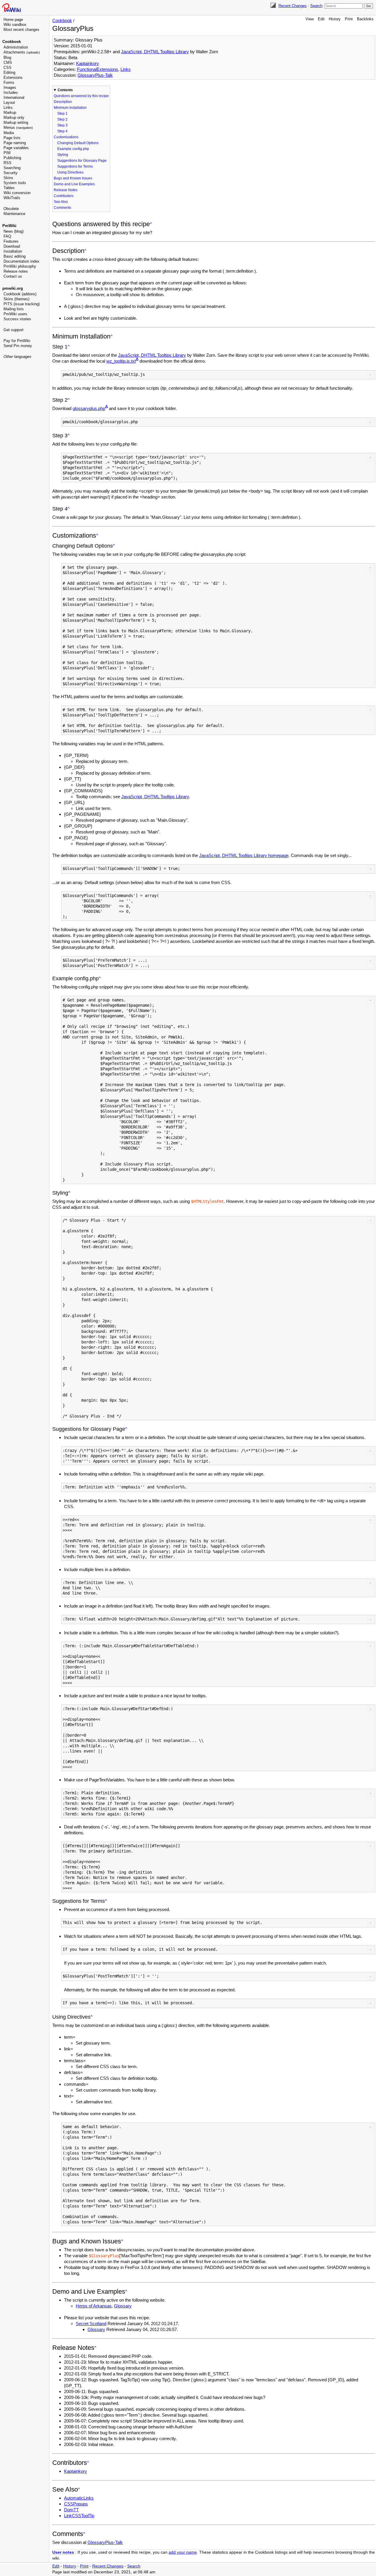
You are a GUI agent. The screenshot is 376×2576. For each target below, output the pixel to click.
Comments (62, 208)
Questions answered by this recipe (81, 96)
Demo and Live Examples (74, 184)
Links (8, 107)
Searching (12, 168)
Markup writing (16, 122)
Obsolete (11, 209)
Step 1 (62, 114)
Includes (11, 92)
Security (11, 173)
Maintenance (14, 214)
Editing (9, 72)
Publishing (12, 158)
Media (9, 133)
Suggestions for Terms (75, 166)
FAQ (7, 236)
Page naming (15, 143)
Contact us (13, 276)
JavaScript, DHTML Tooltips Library (155, 52)
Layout (9, 102)
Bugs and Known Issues (73, 178)
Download (12, 246)
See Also (61, 202)
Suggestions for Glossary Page (82, 161)
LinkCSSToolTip (79, 2516)
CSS (7, 67)
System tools (15, 183)
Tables (9, 188)
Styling (63, 155)
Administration (16, 47)
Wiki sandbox (15, 25)
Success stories (17, 319)
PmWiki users (15, 314)
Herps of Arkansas (94, 2306)
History (335, 19)
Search (316, 6)
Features (11, 241)
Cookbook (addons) (20, 294)
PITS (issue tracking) (22, 304)
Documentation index (21, 261)
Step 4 (62, 131)
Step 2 (62, 119)
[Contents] (151, 224)
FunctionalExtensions (98, 69)
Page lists (12, 138)
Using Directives (70, 172)
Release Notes (66, 190)
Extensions (13, 77)
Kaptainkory (88, 63)
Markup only (14, 117)
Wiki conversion (17, 193)
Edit (321, 19)
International (14, 97)
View (310, 19)
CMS (8, 62)
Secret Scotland (91, 2324)
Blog (7, 57)
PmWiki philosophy (20, 266)
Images (10, 87)
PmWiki (9, 226)
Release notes (16, 271)
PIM (7, 153)
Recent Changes (293, 6)
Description (63, 102)
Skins (8, 178)
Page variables (16, 148)
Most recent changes (21, 30)
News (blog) (14, 231)
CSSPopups (76, 2504)
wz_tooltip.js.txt (121, 361)
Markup (10, 112)
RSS (7, 163)
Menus (18, 127)
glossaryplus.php (89, 408)
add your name (183, 2552)
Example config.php (73, 149)
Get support (14, 330)
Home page (13, 20)
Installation (13, 251)
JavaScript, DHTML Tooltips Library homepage (244, 855)
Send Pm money (18, 346)
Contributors (64, 196)
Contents (65, 90)
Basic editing (15, 256)
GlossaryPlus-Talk (95, 75)
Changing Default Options (78, 143)
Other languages (17, 357)
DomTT (71, 2510)
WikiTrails (12, 198)
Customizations (66, 137)
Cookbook (12, 42)
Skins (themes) (16, 299)
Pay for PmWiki (17, 341)
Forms (9, 82)
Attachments (22, 52)
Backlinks (365, 19)
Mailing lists (14, 309)
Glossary (123, 2306)
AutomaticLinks (79, 2498)
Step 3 (62, 125)
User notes (63, 2552)
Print (349, 19)
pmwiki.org (13, 288)
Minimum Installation (70, 108)
